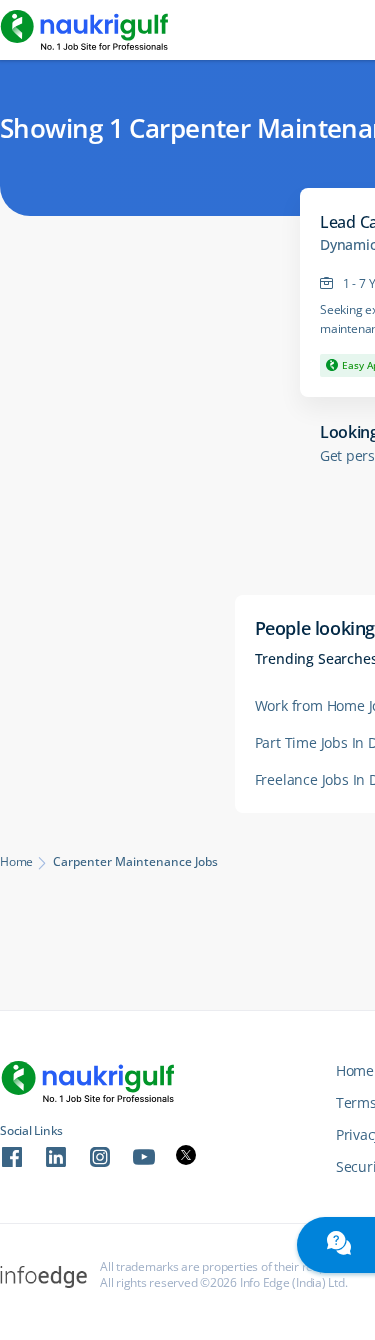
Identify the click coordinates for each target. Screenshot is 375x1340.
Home (16, 862)
